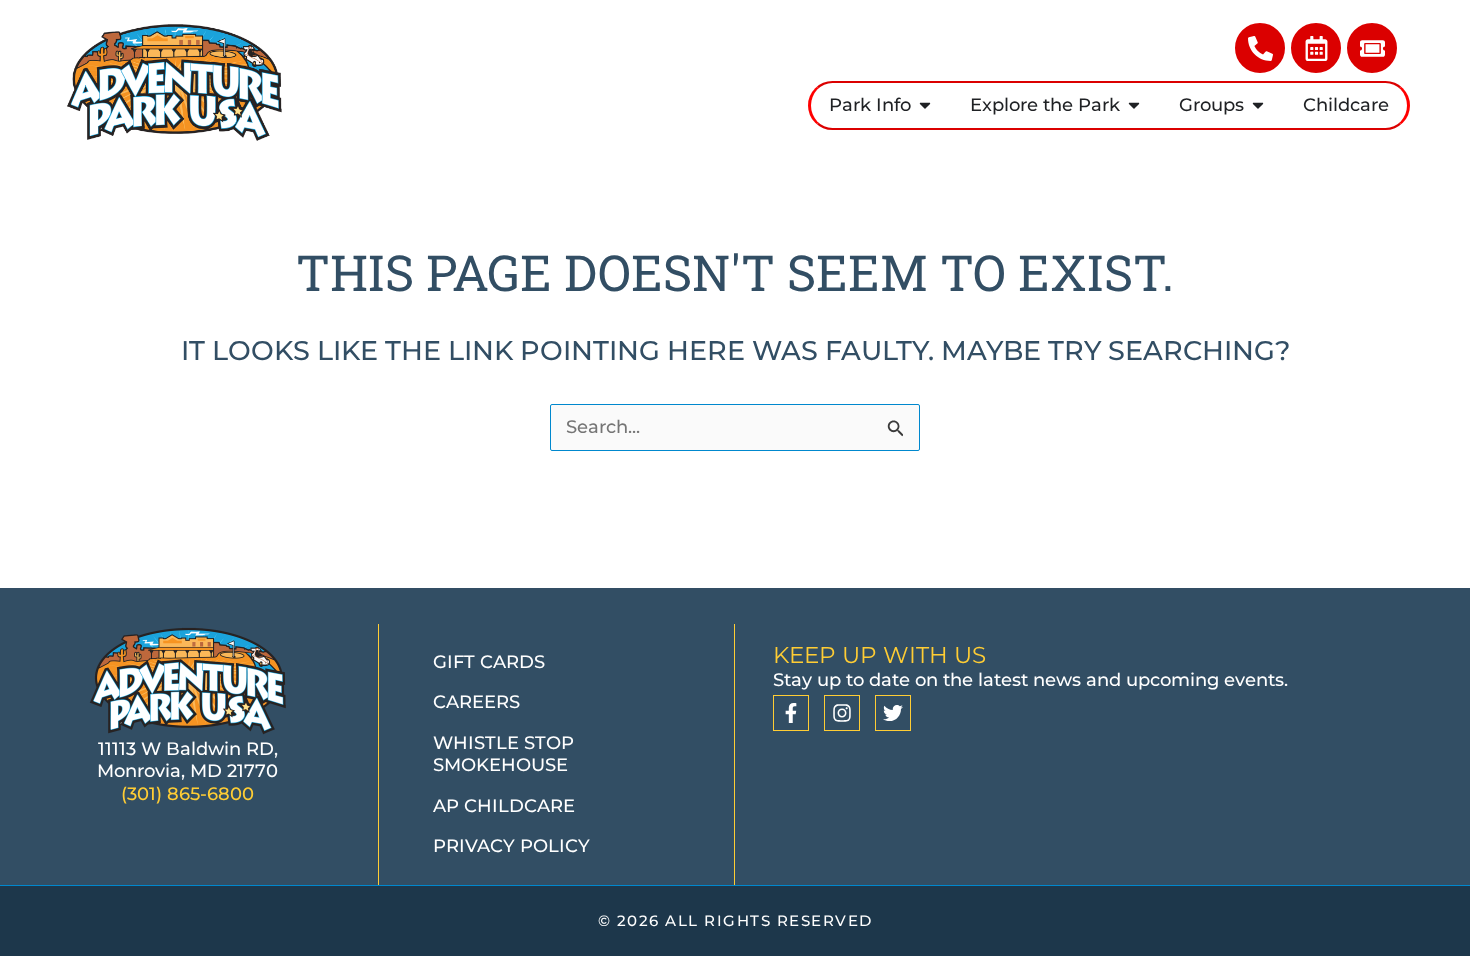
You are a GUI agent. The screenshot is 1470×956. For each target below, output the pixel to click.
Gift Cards (489, 662)
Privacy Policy (511, 846)
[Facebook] (791, 713)
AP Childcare (504, 806)
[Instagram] (842, 713)
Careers (476, 702)
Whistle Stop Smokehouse (503, 754)
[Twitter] (893, 713)
